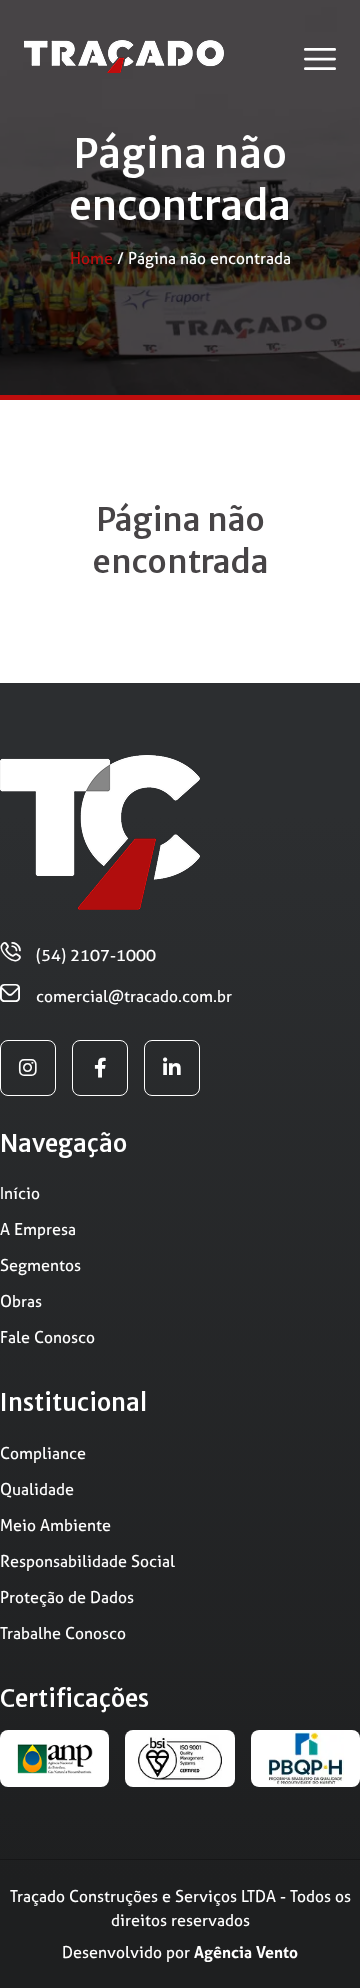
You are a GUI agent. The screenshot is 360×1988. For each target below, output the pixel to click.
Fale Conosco (47, 1337)
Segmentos (40, 1265)
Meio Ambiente (55, 1525)
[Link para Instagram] (28, 1068)
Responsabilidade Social (87, 1561)
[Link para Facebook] (100, 1068)
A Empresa (38, 1229)
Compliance (43, 1453)
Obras (21, 1301)
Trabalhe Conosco (63, 1633)
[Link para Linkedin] (172, 1068)
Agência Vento (246, 1952)
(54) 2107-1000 (96, 955)
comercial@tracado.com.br (134, 996)
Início (20, 1193)
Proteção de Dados (67, 1597)
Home (91, 258)
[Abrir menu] (320, 59)
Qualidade (37, 1489)
